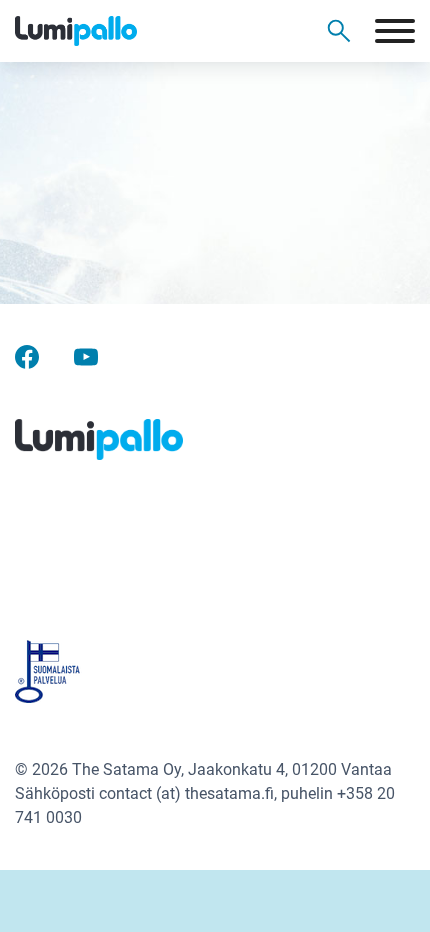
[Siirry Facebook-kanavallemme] (27, 355)
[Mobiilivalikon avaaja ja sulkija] (395, 31)
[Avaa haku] (339, 31)
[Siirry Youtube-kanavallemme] (86, 355)
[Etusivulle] (110, 31)
